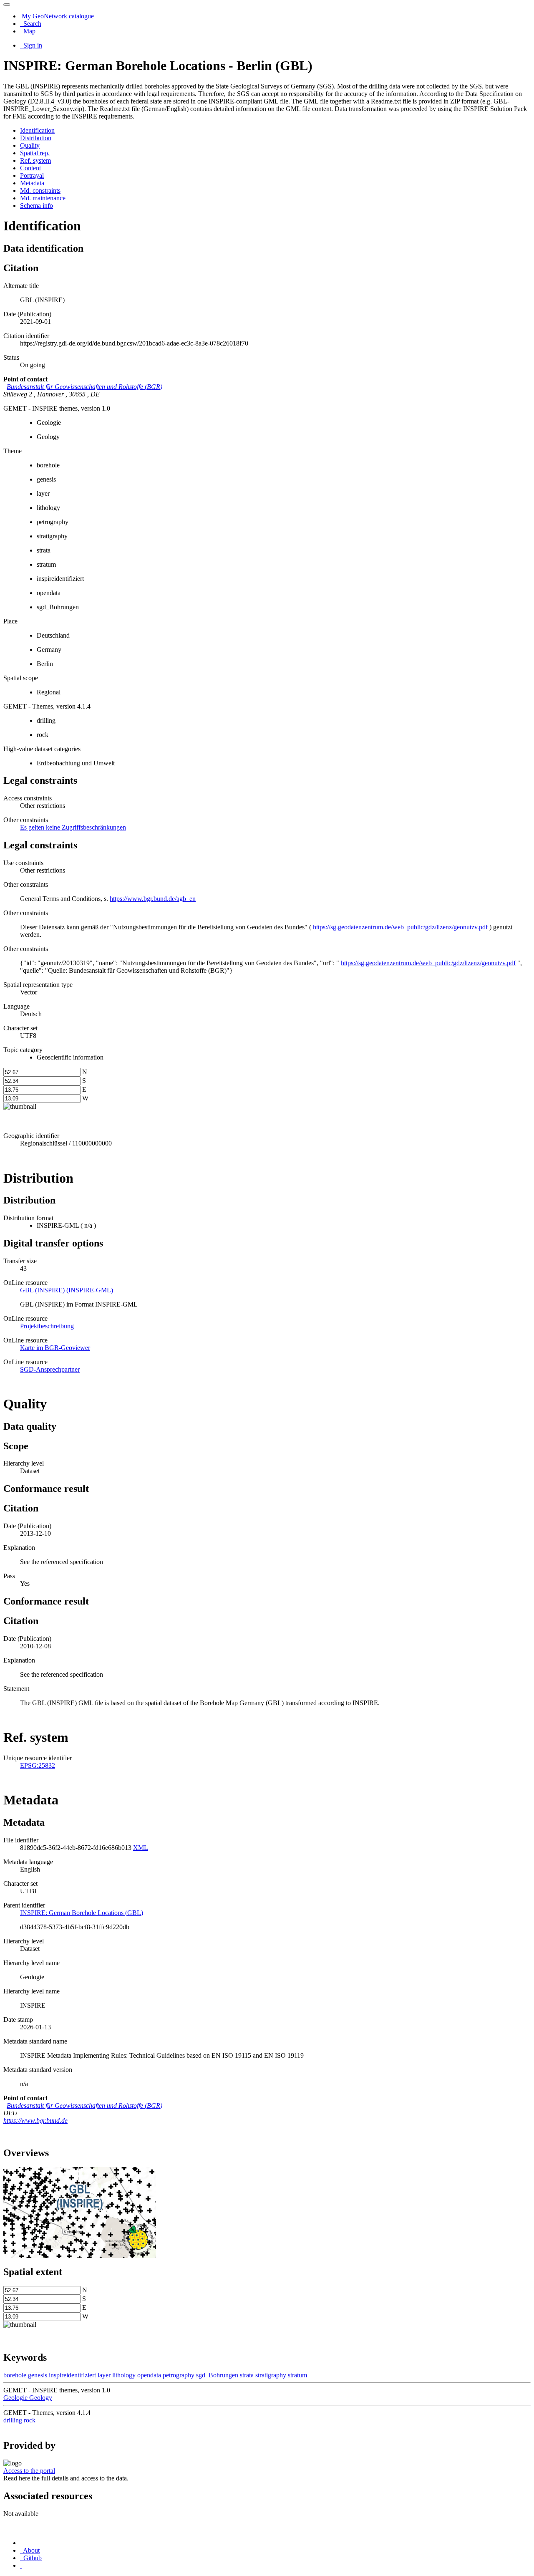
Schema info (37, 206)
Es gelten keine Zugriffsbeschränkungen (73, 827)
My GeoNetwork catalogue (57, 16)
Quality (30, 145)
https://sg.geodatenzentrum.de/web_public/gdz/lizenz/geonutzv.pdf (400, 927)
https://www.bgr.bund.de (35, 2121)
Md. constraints (40, 190)
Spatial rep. (35, 153)
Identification (37, 130)
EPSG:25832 (38, 1765)
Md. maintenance (43, 198)
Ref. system (35, 160)
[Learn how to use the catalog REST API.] (21, 2565)
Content (30, 168)
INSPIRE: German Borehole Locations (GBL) (82, 1913)
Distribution (36, 138)
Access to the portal (29, 2471)
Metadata (32, 183)
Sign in (32, 45)
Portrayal (32, 175)
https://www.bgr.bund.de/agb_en (153, 899)
